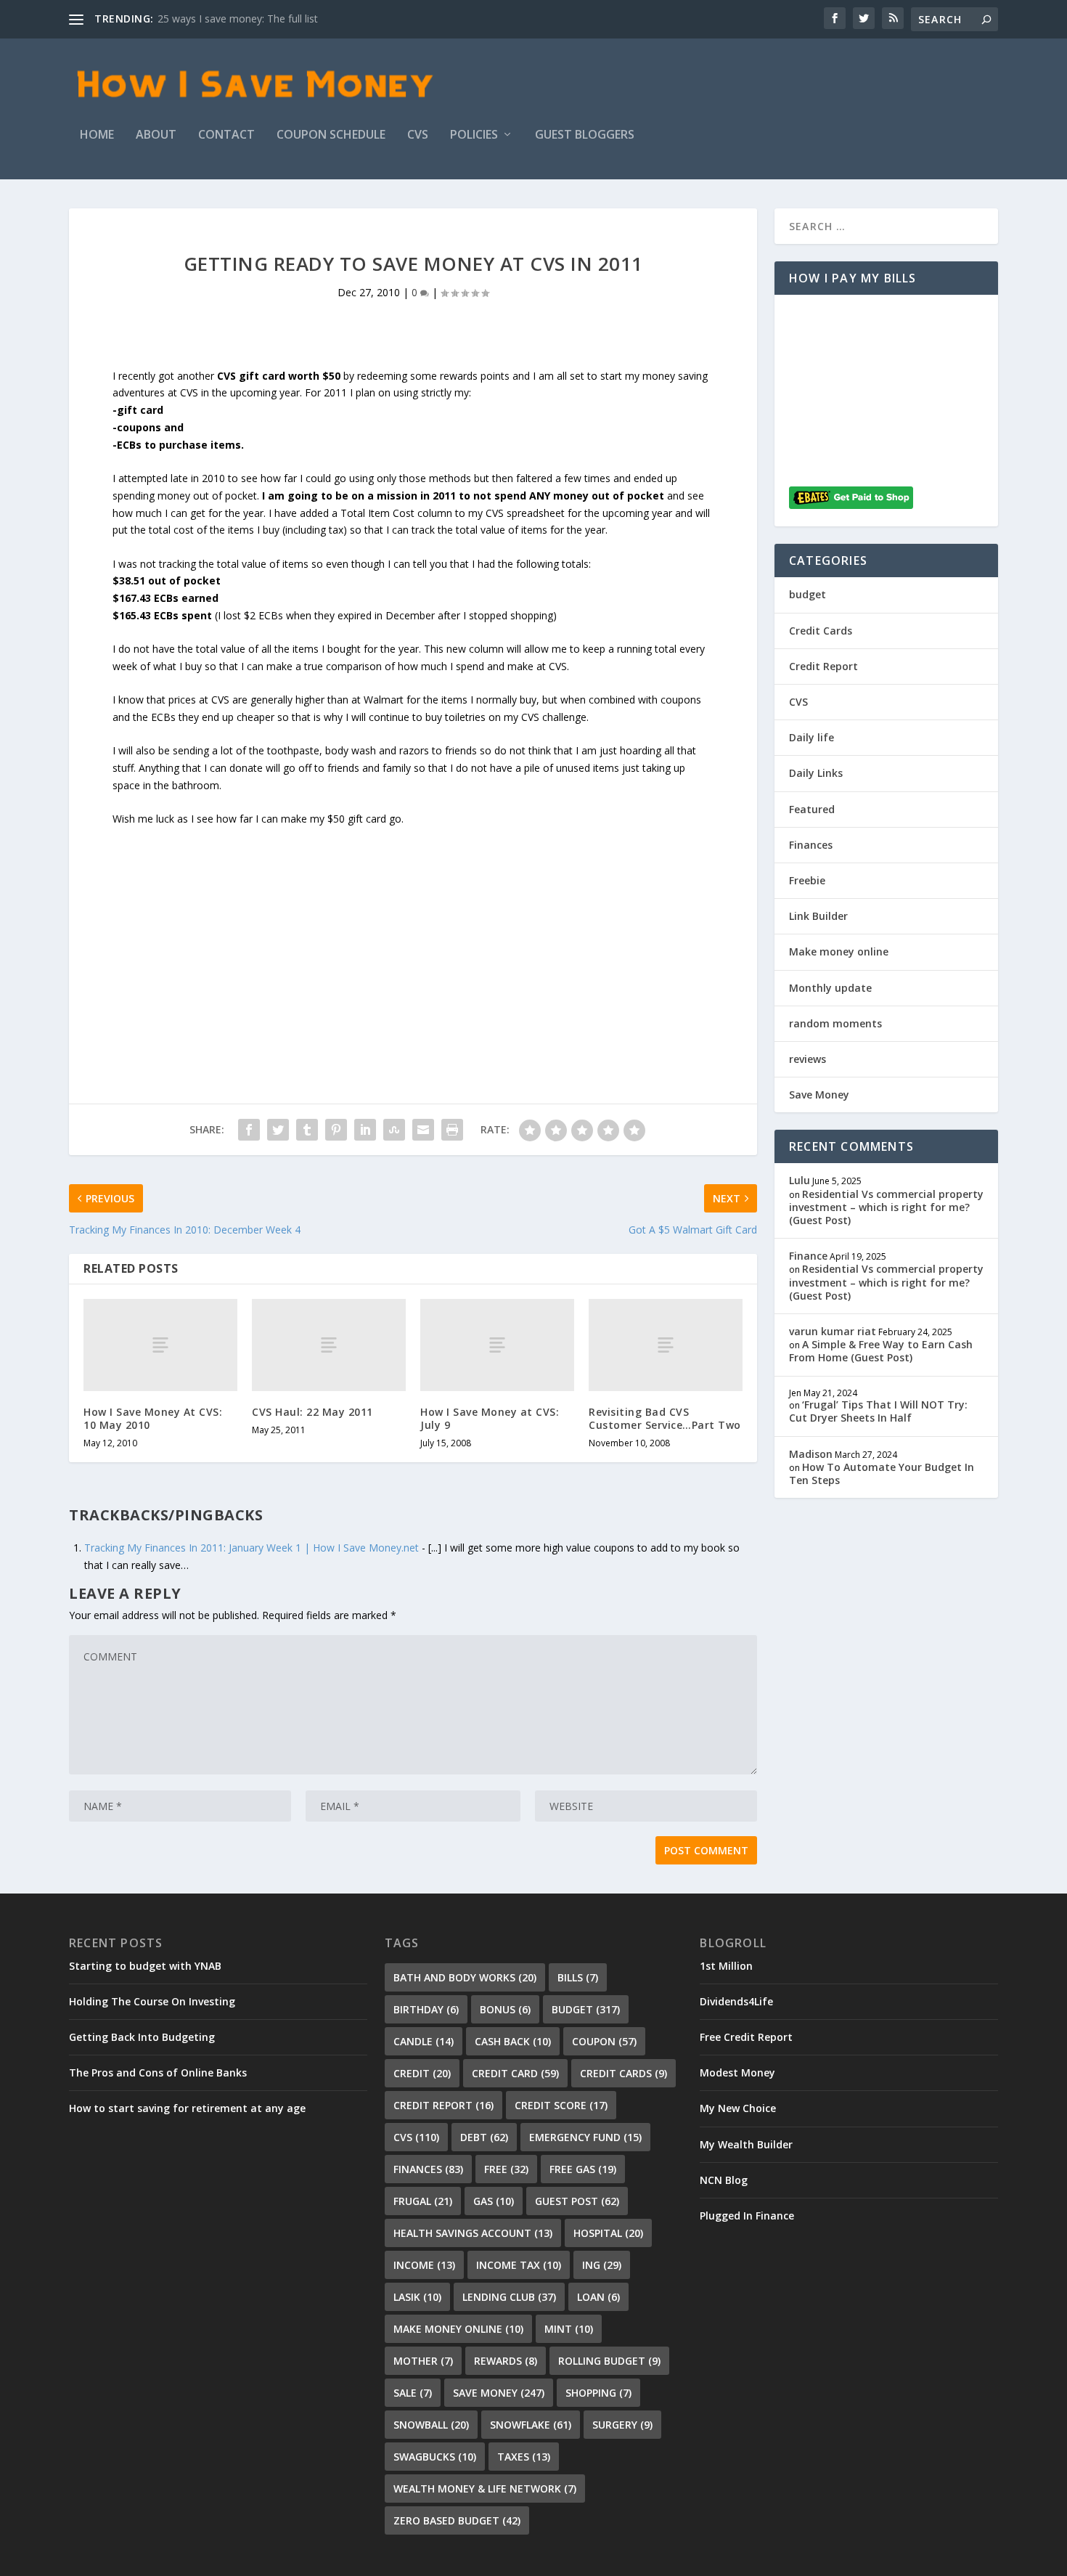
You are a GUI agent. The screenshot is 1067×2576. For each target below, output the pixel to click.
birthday (426, 2009)
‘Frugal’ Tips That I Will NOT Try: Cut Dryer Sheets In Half (878, 1411)
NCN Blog (724, 2180)
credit (422, 2073)
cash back (513, 2041)
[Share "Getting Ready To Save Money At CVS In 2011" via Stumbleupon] (394, 1130)
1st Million (726, 1966)
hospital (608, 2233)
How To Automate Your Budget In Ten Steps (882, 1474)
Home (97, 135)
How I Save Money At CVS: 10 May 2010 (153, 1418)
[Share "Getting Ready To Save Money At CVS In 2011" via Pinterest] (336, 1130)
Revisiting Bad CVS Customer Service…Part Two (665, 1418)
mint (569, 2329)
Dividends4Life (736, 2001)
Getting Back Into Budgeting (142, 2037)
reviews (808, 1059)
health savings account (473, 2233)
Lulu (800, 1180)
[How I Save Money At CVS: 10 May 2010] (160, 1345)
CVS (418, 135)
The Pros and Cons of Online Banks (158, 2072)
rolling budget (609, 2361)
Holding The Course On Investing (152, 2001)
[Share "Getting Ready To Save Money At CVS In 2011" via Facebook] (249, 1130)
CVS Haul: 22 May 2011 (312, 1412)
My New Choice (738, 2108)
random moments (835, 1023)
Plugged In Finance (747, 2216)
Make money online (839, 951)
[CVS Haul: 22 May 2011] (329, 1345)
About (156, 135)
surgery (622, 2425)
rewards (506, 2361)
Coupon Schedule (331, 135)
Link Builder (818, 916)
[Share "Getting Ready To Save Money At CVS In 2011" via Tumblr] (307, 1130)
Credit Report (823, 666)
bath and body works (465, 1977)
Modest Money (737, 2072)
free (506, 2169)
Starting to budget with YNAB (145, 1966)
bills (578, 1977)
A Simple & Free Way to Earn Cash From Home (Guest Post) (881, 1351)
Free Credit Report (746, 2037)
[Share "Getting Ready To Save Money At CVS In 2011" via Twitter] (278, 1130)
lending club (509, 2297)
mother (423, 2361)
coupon (604, 2041)
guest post (577, 2201)
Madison (811, 1454)
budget (808, 594)
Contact (226, 135)
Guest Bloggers (585, 135)
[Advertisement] (413, 929)
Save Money (819, 1095)
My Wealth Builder (746, 2144)
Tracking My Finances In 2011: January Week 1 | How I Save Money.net (252, 1548)
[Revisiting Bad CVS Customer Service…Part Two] (666, 1345)
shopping (598, 2393)
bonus (505, 2009)
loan (598, 2297)
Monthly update (830, 988)
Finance (808, 1256)
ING (602, 2265)
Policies (474, 135)
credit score (561, 2105)
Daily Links (816, 773)
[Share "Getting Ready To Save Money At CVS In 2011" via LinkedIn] (365, 1130)
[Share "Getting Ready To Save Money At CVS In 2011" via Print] (452, 1130)
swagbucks (435, 2457)
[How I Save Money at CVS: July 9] (497, 1345)
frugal (423, 2201)
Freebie (807, 880)
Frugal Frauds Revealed (212, 19)
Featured (812, 809)
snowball (431, 2425)
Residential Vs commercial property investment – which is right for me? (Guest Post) (886, 1207)
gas (494, 2201)
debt (484, 2137)
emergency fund (585, 2137)
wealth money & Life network (485, 2489)
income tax (519, 2265)
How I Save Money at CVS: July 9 (490, 1418)
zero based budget (457, 2520)
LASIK (417, 2297)
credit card (515, 2073)
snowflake (531, 2425)
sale (413, 2393)
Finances (811, 845)
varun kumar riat (833, 1331)
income (424, 2265)
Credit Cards (821, 631)
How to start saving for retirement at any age (187, 2108)
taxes (524, 2457)
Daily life (812, 737)
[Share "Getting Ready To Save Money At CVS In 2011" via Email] (423, 1130)
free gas (583, 2169)
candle (424, 2041)
